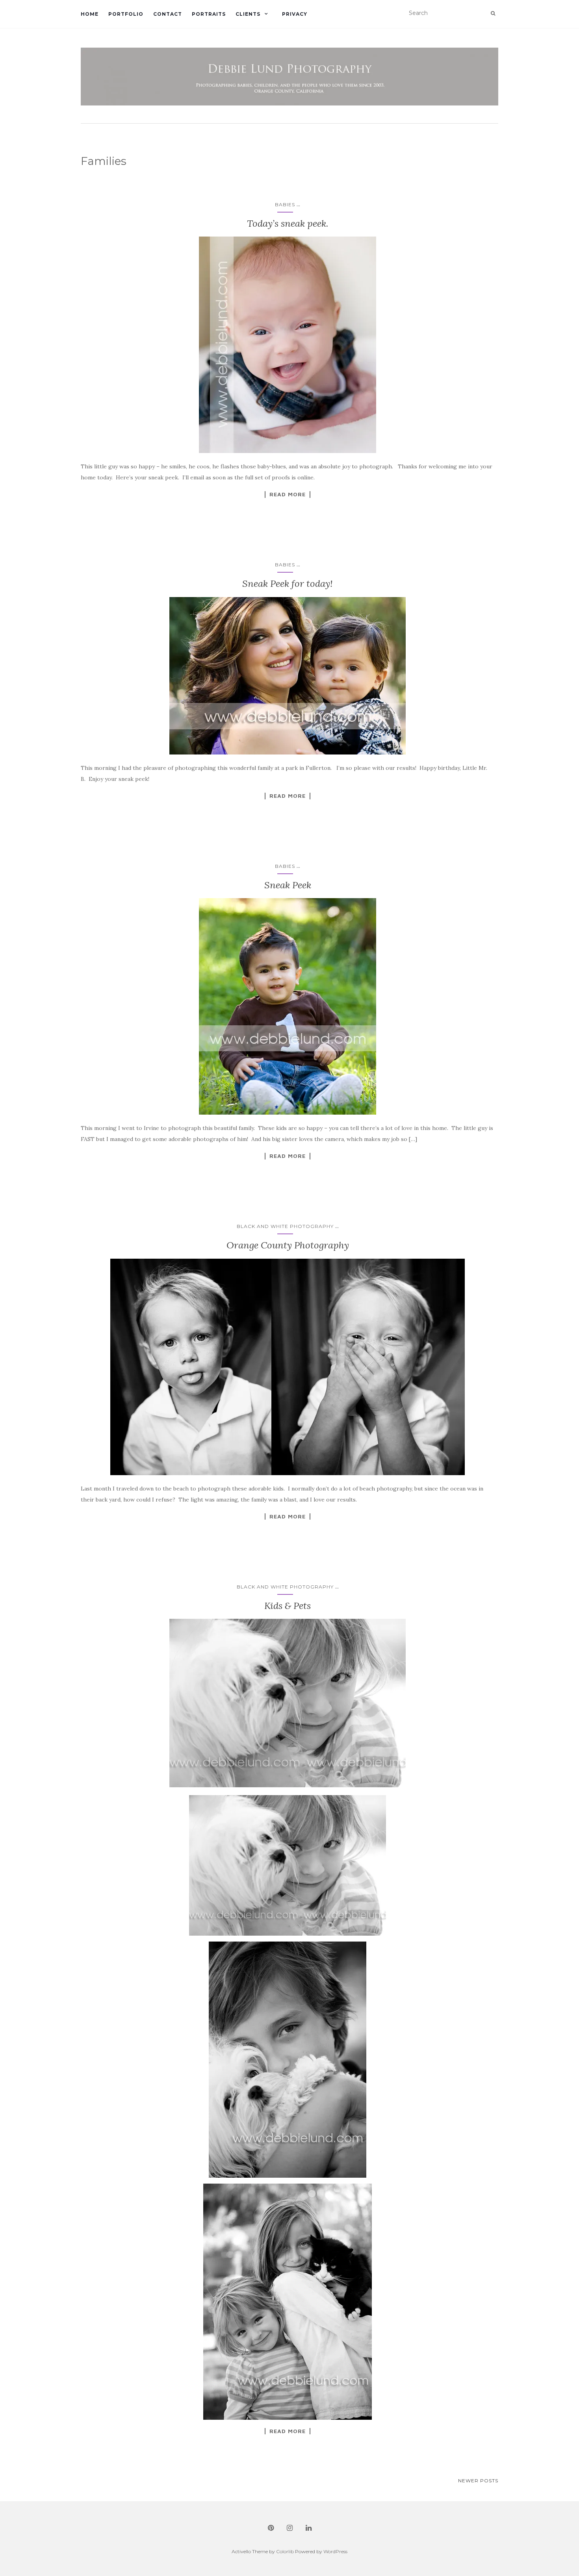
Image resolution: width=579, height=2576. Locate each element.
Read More (288, 494)
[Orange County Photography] (288, 1367)
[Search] (493, 13)
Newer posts (478, 2481)
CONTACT (168, 14)
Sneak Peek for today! (288, 583)
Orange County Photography (288, 1245)
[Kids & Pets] (288, 1703)
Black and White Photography (285, 1226)
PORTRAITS (209, 14)
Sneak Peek (288, 885)
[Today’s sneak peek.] (288, 345)
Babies (285, 204)
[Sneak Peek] (288, 1006)
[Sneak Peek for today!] (288, 676)
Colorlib (285, 2551)
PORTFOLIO (126, 14)
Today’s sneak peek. (288, 223)
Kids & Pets (288, 1606)
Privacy (295, 14)
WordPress (335, 2551)
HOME (90, 14)
